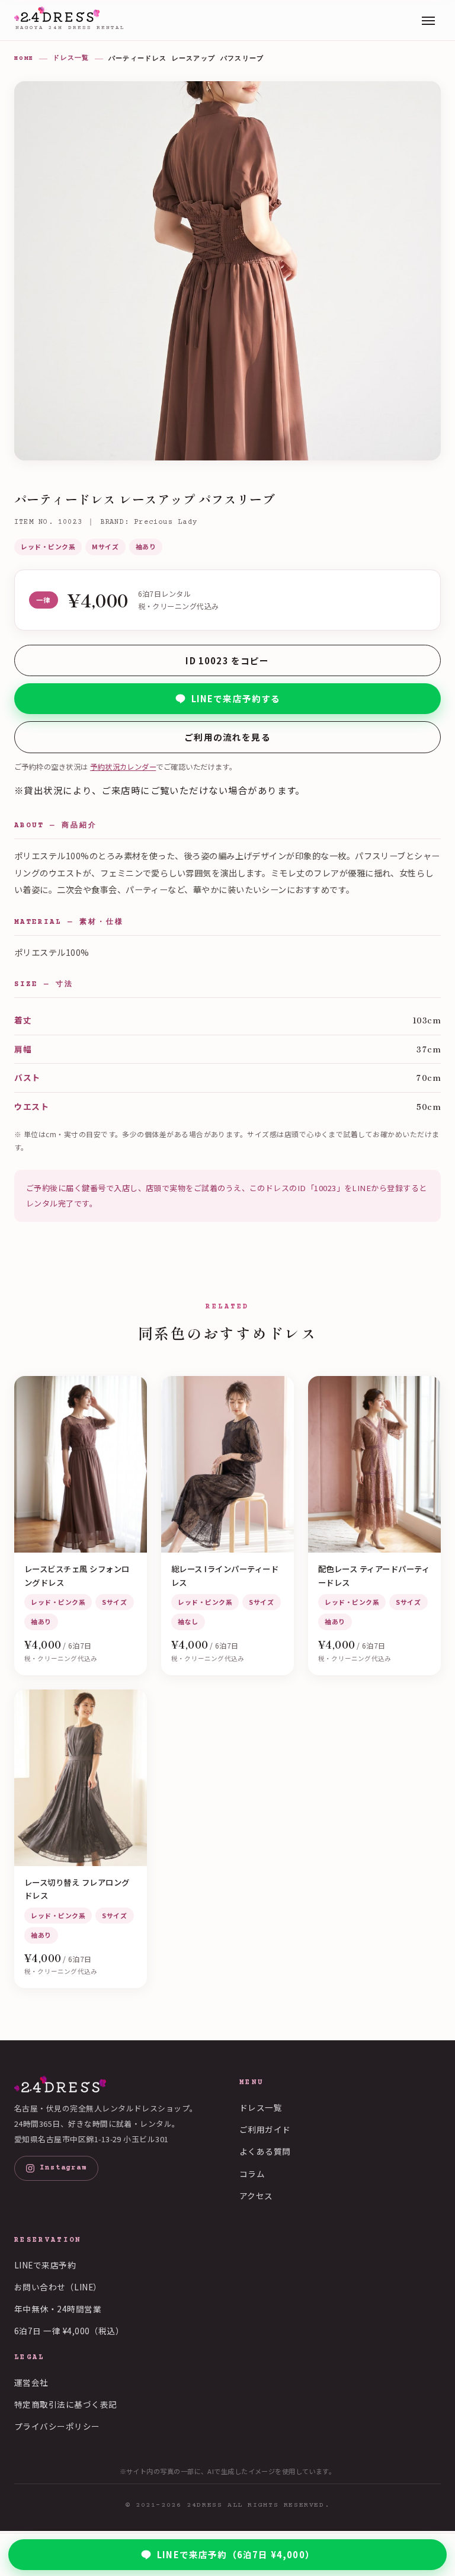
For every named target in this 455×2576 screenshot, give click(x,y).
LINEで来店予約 (45, 2265)
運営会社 (31, 2382)
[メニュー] (428, 20)
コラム (252, 2174)
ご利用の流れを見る (227, 737)
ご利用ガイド (265, 2129)
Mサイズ (105, 546)
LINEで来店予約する (236, 698)
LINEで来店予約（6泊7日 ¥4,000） (236, 2554)
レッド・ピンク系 (48, 546)
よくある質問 (265, 2151)
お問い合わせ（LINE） (58, 2287)
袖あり (146, 546)
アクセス (256, 2196)
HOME (24, 58)
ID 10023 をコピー (227, 660)
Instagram (63, 2168)
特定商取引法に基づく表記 (66, 2404)
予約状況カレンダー (123, 767)
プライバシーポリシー (57, 2426)
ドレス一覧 (71, 58)
